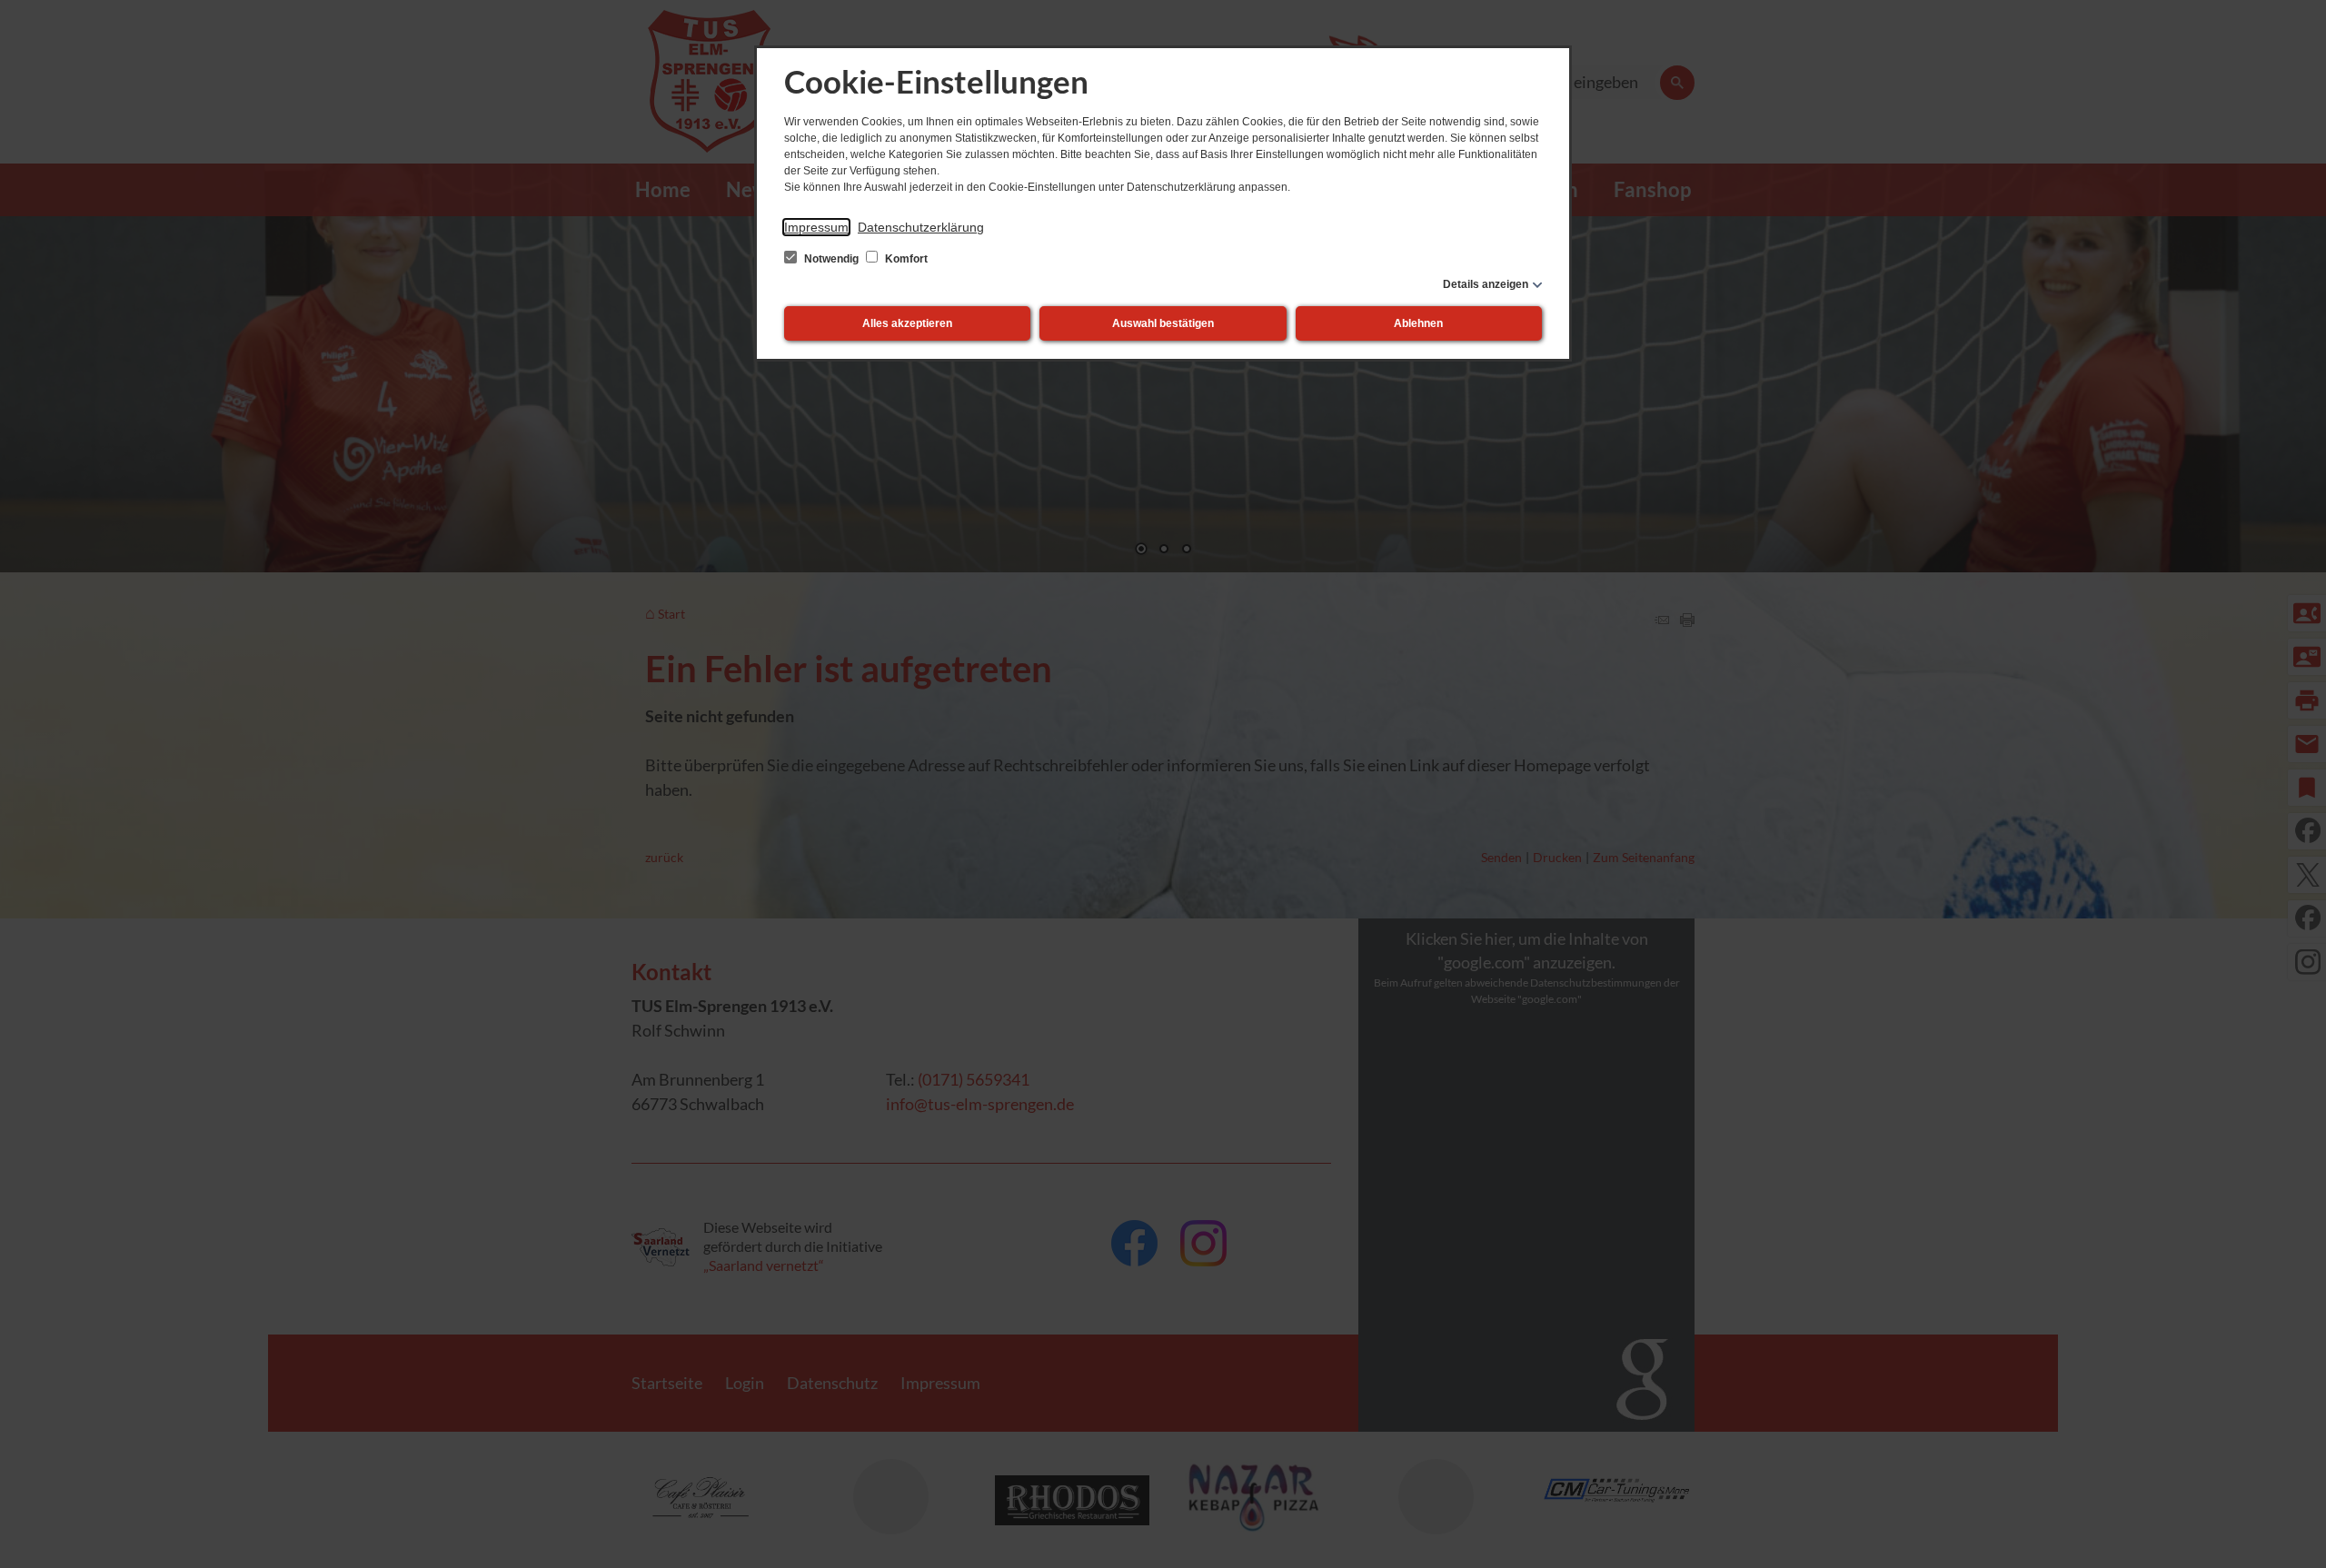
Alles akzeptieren (907, 323)
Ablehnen (1418, 323)
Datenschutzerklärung (921, 227)
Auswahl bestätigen (1163, 323)
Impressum (816, 227)
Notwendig (831, 259)
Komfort (905, 259)
